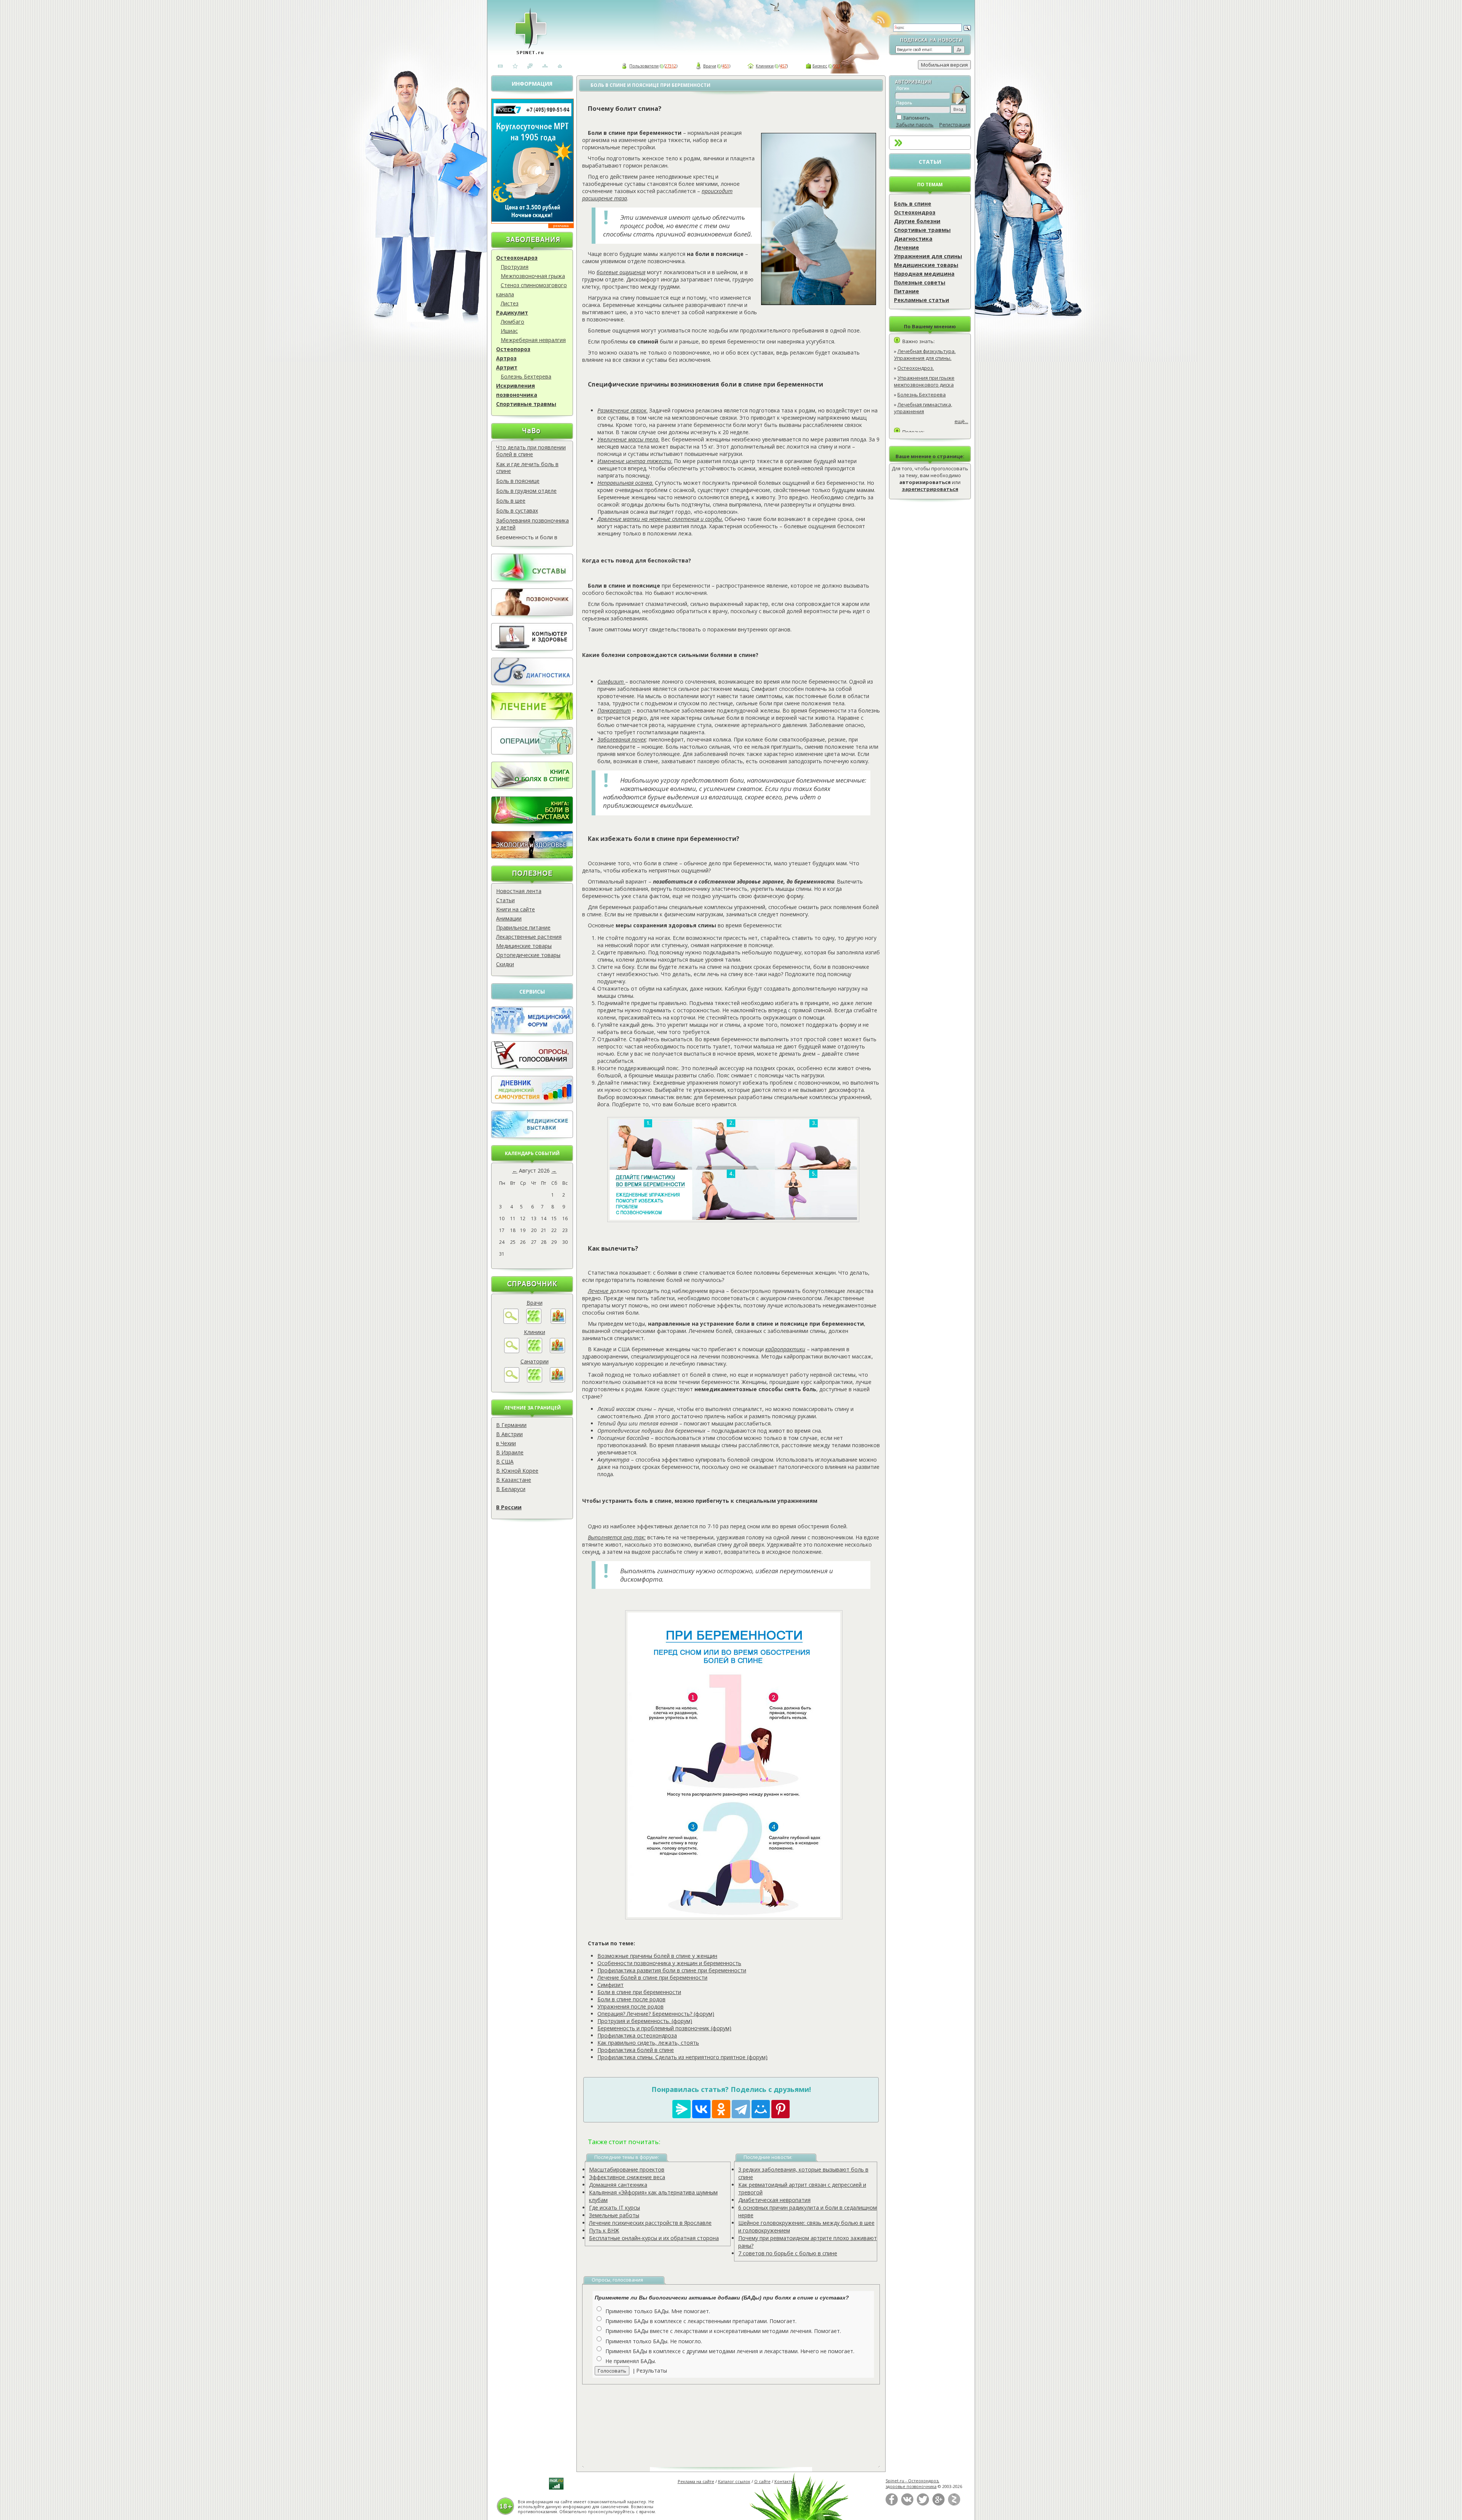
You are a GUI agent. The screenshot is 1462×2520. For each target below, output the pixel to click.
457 (783, 66)
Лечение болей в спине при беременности (652, 1977)
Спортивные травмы (526, 404)
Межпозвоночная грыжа (533, 276)
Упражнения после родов (630, 2006)
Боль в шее (511, 501)
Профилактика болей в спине (636, 2050)
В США (505, 1461)
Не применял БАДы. (631, 2361)
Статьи (505, 900)
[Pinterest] (780, 2109)
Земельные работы (614, 2215)
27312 (670, 66)
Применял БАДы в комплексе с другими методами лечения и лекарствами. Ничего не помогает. (730, 2351)
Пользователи (644, 66)
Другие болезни (917, 221)
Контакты (784, 2481)
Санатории (535, 1361)
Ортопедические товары (528, 955)
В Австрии (509, 1434)
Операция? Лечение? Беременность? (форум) (656, 2014)
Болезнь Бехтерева (526, 376)
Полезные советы (920, 282)
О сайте (762, 2481)
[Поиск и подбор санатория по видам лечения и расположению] (512, 1380)
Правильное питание (523, 928)
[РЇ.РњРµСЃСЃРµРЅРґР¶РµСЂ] (682, 2109)
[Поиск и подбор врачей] (511, 1322)
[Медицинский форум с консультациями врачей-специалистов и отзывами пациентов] (532, 1032)
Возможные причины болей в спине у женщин (657, 1956)
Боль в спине (913, 204)
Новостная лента (519, 891)
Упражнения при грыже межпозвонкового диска (924, 381)
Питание (907, 291)
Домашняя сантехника (618, 2185)
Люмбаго (512, 322)
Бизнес (820, 66)
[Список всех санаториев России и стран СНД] (535, 1380)
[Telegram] (741, 2109)
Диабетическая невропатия (774, 2200)
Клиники (765, 66)
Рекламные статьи (922, 300)
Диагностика (913, 239)
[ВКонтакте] (907, 2504)
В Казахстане (514, 1480)
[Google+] (938, 2504)
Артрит (507, 367)
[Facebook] (892, 2504)
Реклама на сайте (696, 2481)
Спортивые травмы (922, 230)
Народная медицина (924, 274)
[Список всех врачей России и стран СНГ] (534, 1322)
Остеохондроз (517, 258)
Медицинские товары (524, 946)
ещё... (961, 421)
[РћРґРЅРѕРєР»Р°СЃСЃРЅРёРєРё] (721, 2109)
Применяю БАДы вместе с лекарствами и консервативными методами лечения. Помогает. (723, 2331)
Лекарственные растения (529, 937)
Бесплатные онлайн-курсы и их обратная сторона (654, 2238)
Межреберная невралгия (533, 340)
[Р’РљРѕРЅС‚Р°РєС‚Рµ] (701, 2109)
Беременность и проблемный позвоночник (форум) (664, 2028)
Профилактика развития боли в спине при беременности (672, 1970)
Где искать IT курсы (614, 2208)
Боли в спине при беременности (639, 1992)
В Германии (511, 1425)
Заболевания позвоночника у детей (532, 524)
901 (837, 66)
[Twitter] (923, 2504)
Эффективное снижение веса (627, 2177)
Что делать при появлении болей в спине (531, 451)
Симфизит (610, 1985)
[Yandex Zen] (954, 2504)
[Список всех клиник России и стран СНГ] (535, 1351)
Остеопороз (513, 349)
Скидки (505, 964)
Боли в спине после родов (631, 1999)
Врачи (710, 66)
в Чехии (506, 1443)
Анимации (509, 918)
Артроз (506, 358)
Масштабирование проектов (627, 2169)
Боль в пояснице (518, 481)
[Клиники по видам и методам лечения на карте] (557, 1351)
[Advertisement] (740, 2420)
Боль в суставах (517, 511)
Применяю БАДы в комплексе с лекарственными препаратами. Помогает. (701, 2321)
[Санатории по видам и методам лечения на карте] (557, 1380)
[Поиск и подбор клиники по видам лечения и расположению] (512, 1351)
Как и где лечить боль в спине (527, 467)
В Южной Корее (517, 1471)
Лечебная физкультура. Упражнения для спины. (925, 355)
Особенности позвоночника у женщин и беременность (669, 1963)
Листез (510, 303)
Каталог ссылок (734, 2481)
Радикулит (512, 312)
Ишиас (509, 331)
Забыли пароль (915, 125)
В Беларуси (511, 1489)
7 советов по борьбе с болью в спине (788, 2253)
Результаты (652, 2371)
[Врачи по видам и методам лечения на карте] (558, 1322)
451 (726, 66)
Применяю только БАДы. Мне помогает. (658, 2311)
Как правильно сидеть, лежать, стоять (648, 2043)
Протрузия (515, 267)
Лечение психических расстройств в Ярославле (650, 2223)
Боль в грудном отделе (526, 491)
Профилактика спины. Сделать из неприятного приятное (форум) (682, 2057)
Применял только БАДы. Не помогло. (654, 2341)
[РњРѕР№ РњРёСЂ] (761, 2109)
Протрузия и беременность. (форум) (645, 2021)
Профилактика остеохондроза (637, 2035)
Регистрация (955, 125)
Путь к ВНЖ (604, 2230)
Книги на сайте (516, 909)
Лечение (907, 247)
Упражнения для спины (928, 256)
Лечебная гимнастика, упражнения (923, 408)
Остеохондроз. (916, 368)
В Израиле (510, 1452)
